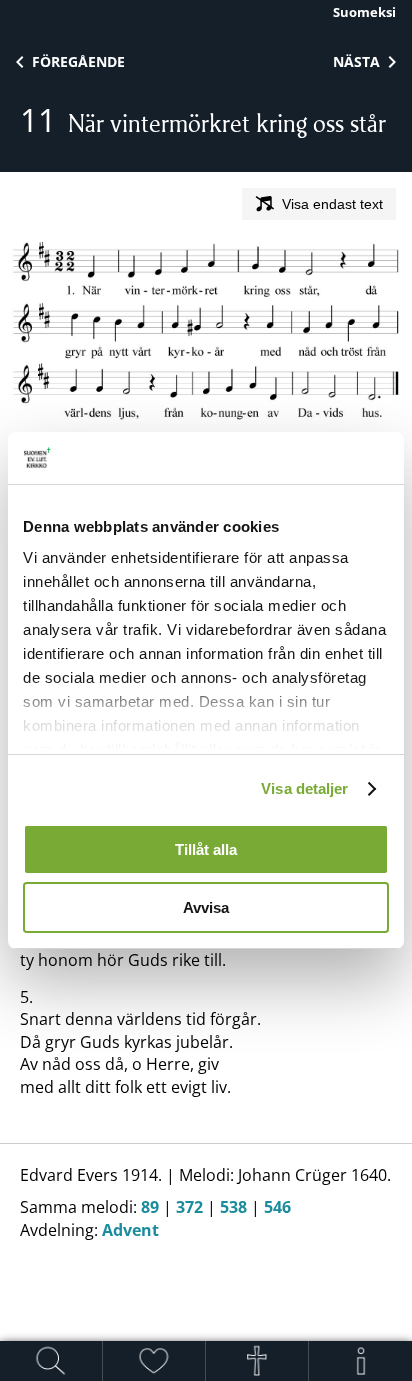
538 (233, 1207)
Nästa (356, 61)
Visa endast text (332, 204)
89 (150, 1207)
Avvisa (206, 907)
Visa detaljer (304, 788)
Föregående (78, 61)
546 (277, 1207)
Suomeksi (364, 12)
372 (189, 1207)
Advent (130, 1230)
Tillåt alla (206, 849)
